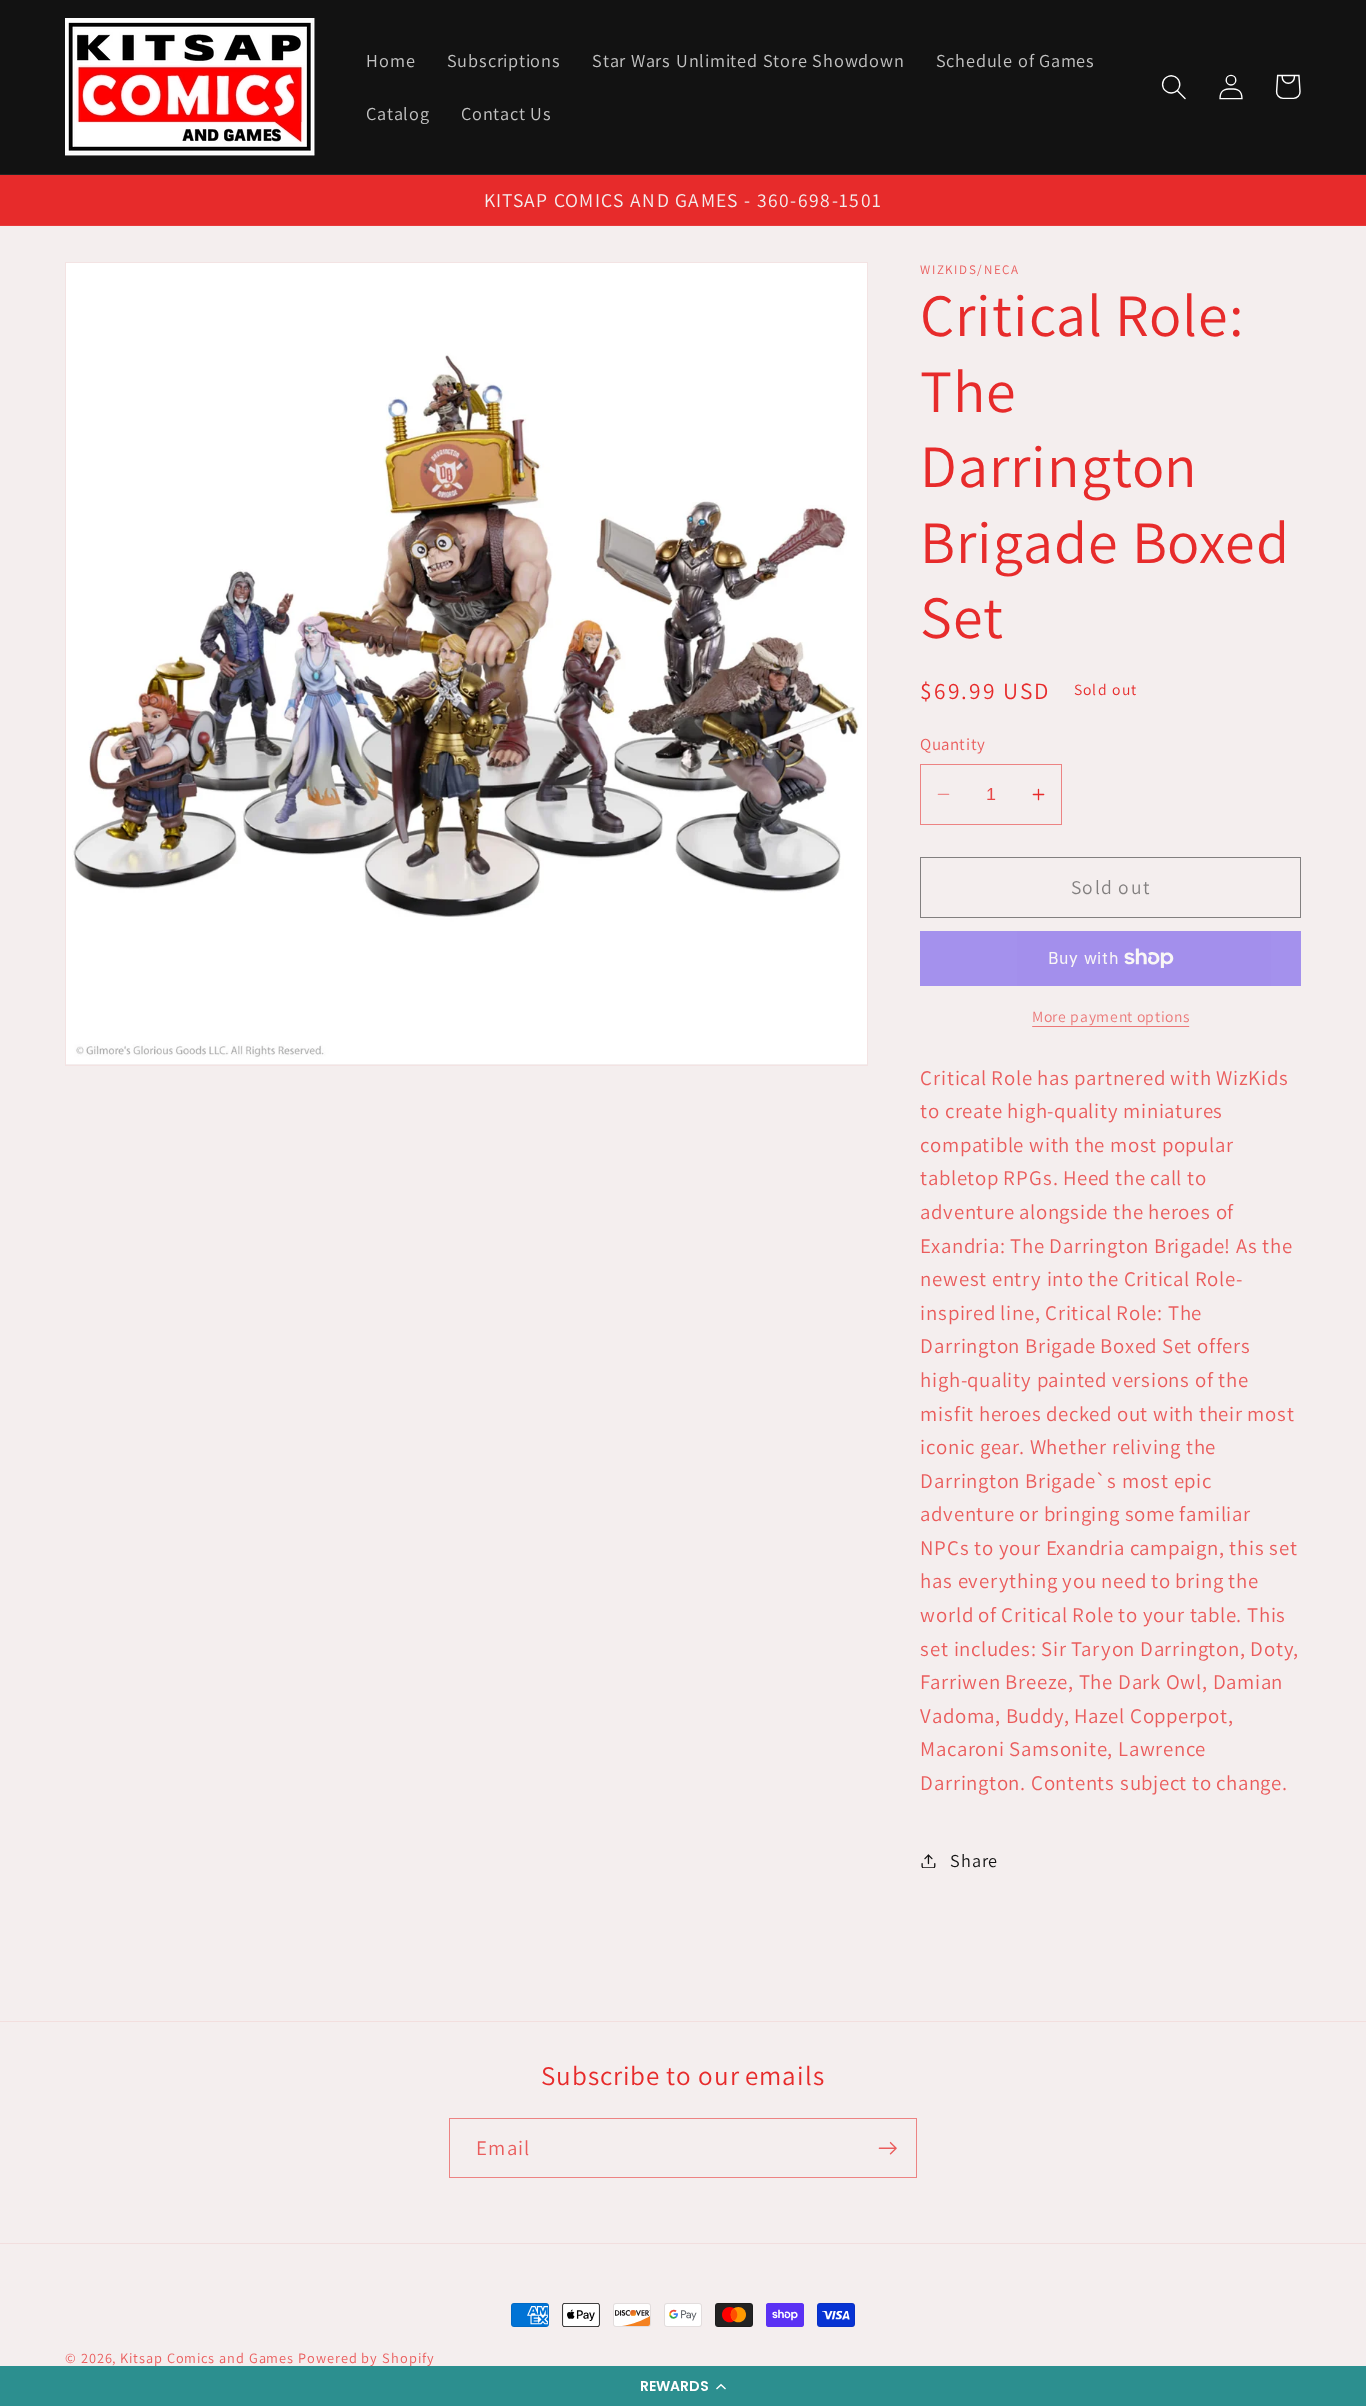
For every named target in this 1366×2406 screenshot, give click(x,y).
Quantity (952, 744)
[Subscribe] (887, 2148)
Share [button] (974, 1860)
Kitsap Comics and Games (207, 2357)
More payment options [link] (1110, 1016)
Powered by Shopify (366, 2357)
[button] (683, 2386)
